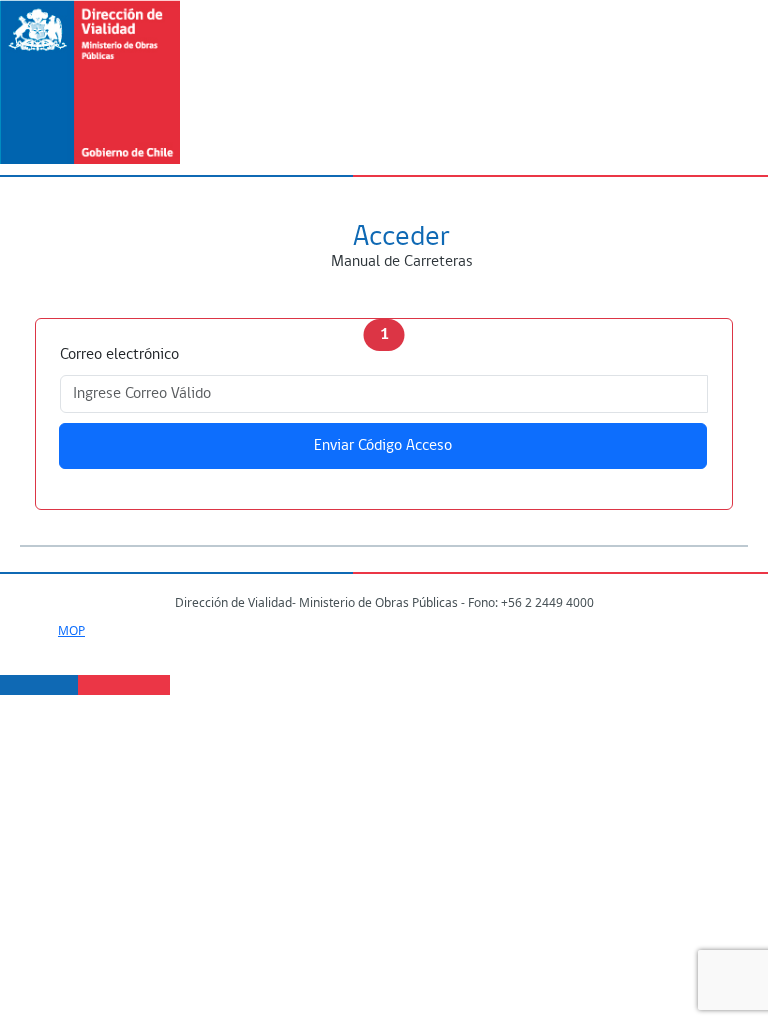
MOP (71, 630)
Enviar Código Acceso (383, 446)
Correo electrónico (119, 355)
